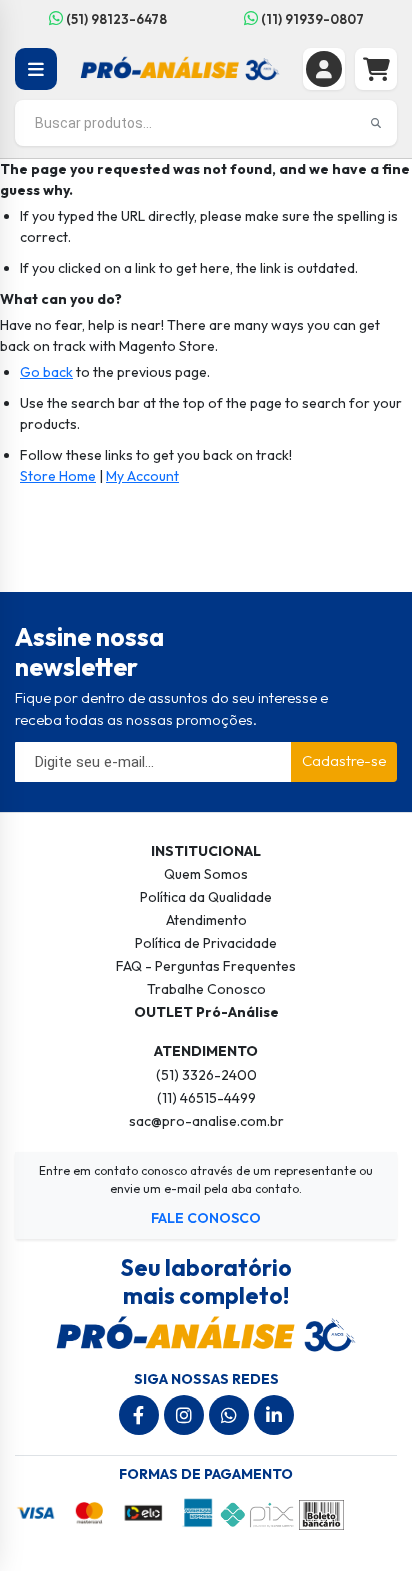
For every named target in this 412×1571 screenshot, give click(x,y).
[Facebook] (139, 1415)
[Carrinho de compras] (376, 69)
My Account (142, 476)
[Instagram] (184, 1415)
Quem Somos (206, 874)
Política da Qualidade (206, 897)
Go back (46, 372)
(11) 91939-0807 (311, 19)
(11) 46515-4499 (206, 1098)
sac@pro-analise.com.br (206, 1121)
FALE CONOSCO (206, 1218)
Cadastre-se (344, 760)
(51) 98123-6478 (115, 19)
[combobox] (206, 123)
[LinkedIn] (274, 1415)
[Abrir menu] (36, 69)
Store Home (58, 476)
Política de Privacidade (206, 943)
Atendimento (206, 920)
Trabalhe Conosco (206, 989)
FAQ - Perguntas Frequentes (206, 966)
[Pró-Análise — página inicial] (180, 67)
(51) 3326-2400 (206, 1075)
